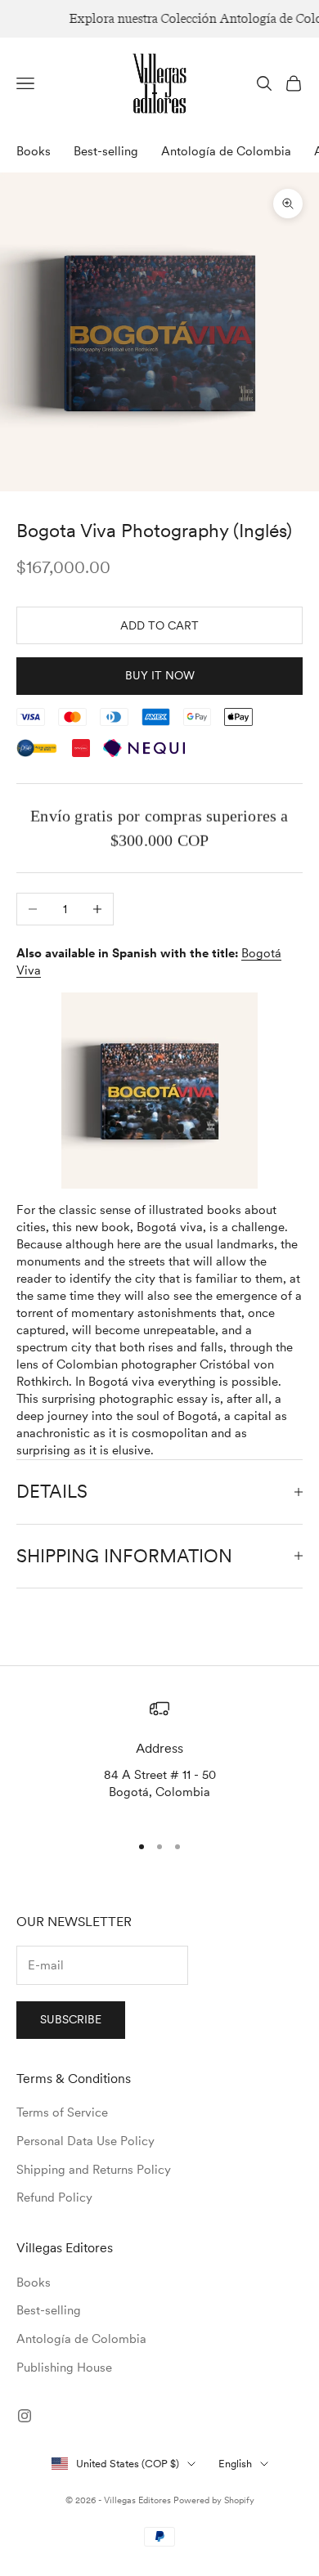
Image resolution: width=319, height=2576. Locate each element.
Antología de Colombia (226, 151)
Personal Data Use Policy (85, 2141)
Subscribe (71, 2019)
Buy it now (160, 675)
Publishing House (64, 2368)
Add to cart (159, 625)
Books (34, 151)
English (235, 2464)
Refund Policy (54, 2197)
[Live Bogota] (159, 1091)
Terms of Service (62, 2112)
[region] (159, 1758)
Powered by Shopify (214, 2500)
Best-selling (106, 151)
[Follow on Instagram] (25, 2416)
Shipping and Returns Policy (94, 2170)
